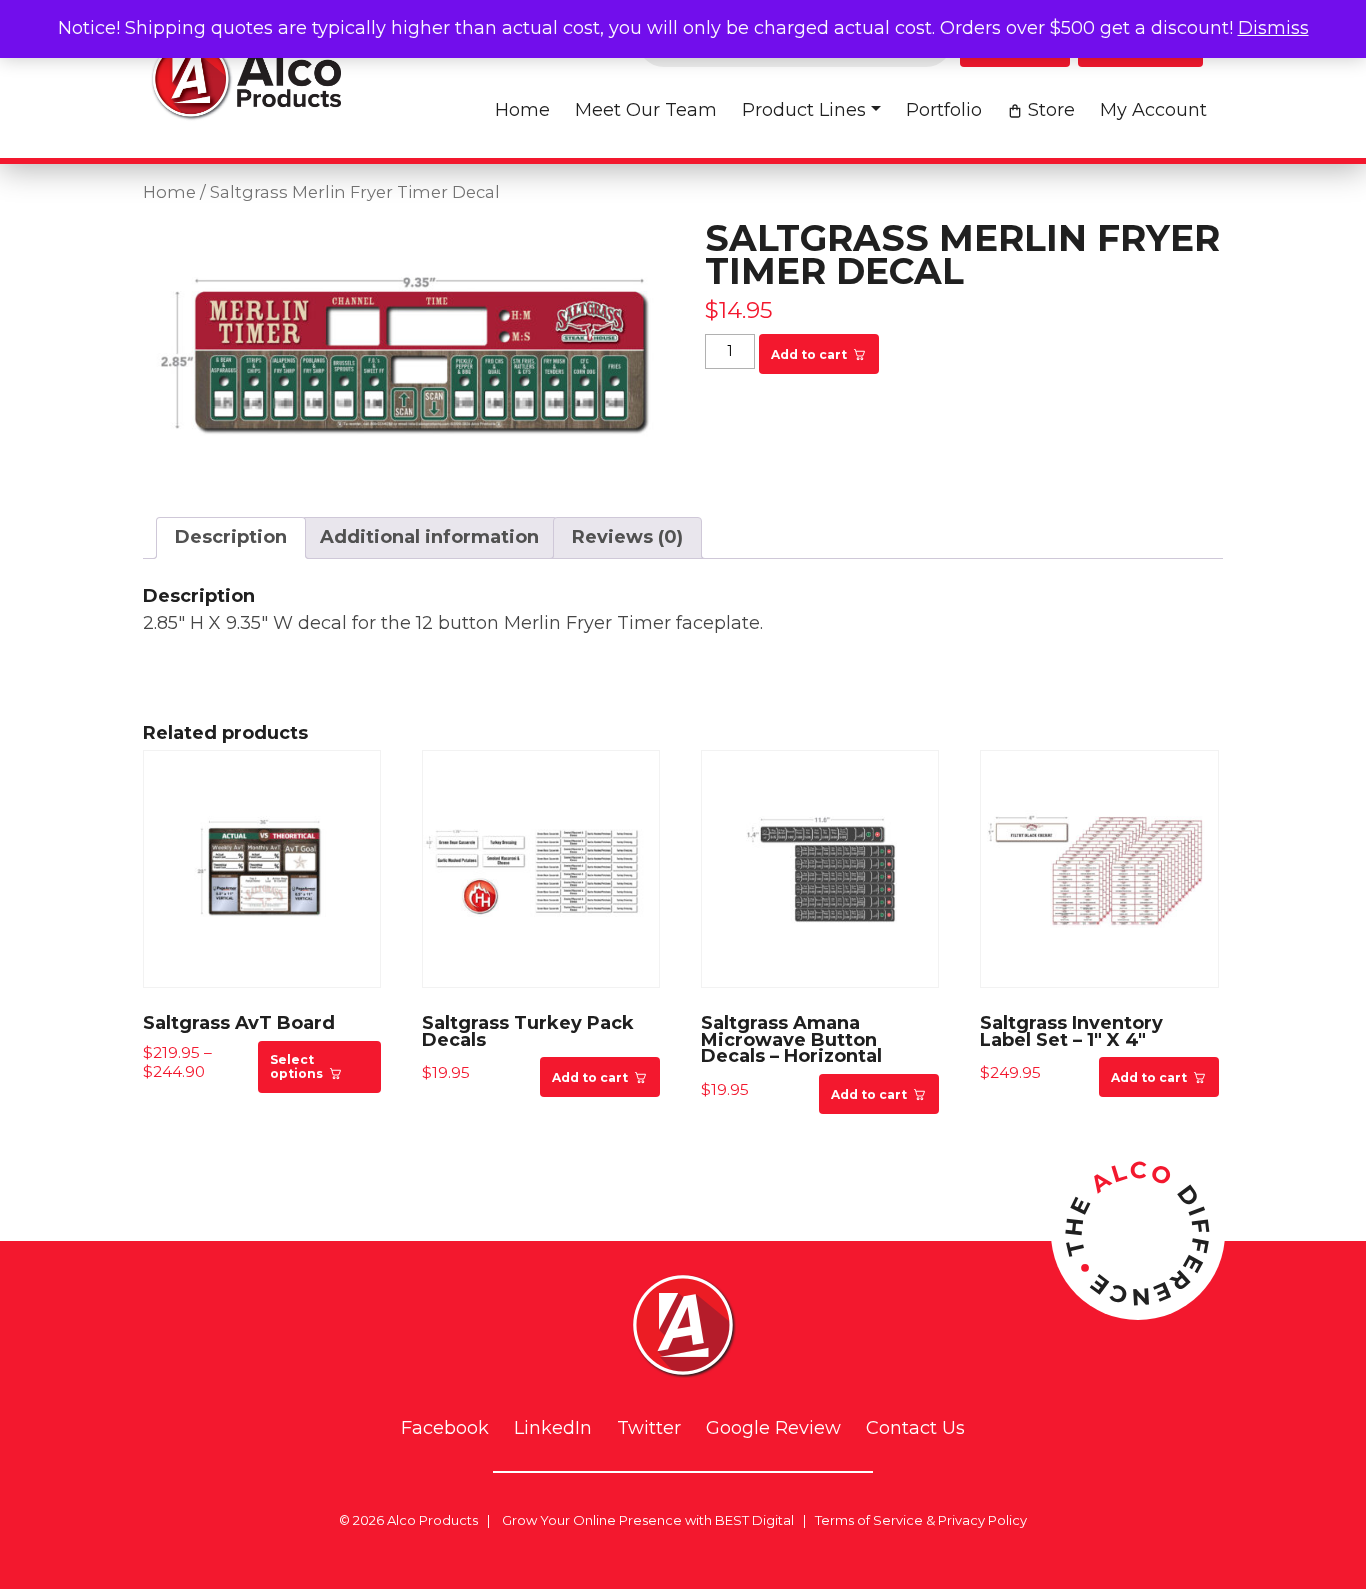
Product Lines (804, 110)
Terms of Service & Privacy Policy (921, 1520)
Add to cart (809, 354)
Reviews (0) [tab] (627, 537)
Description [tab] (231, 537)
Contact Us (915, 1428)
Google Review (773, 1428)
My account (1153, 110)
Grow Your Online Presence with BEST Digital (648, 1520)
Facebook (445, 1428)
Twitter (649, 1428)
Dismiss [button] (1273, 28)
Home (522, 110)
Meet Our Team (646, 110)
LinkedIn (553, 1428)
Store (1051, 110)
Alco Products (432, 1520)
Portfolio (944, 110)
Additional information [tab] (429, 537)
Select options (296, 1066)
